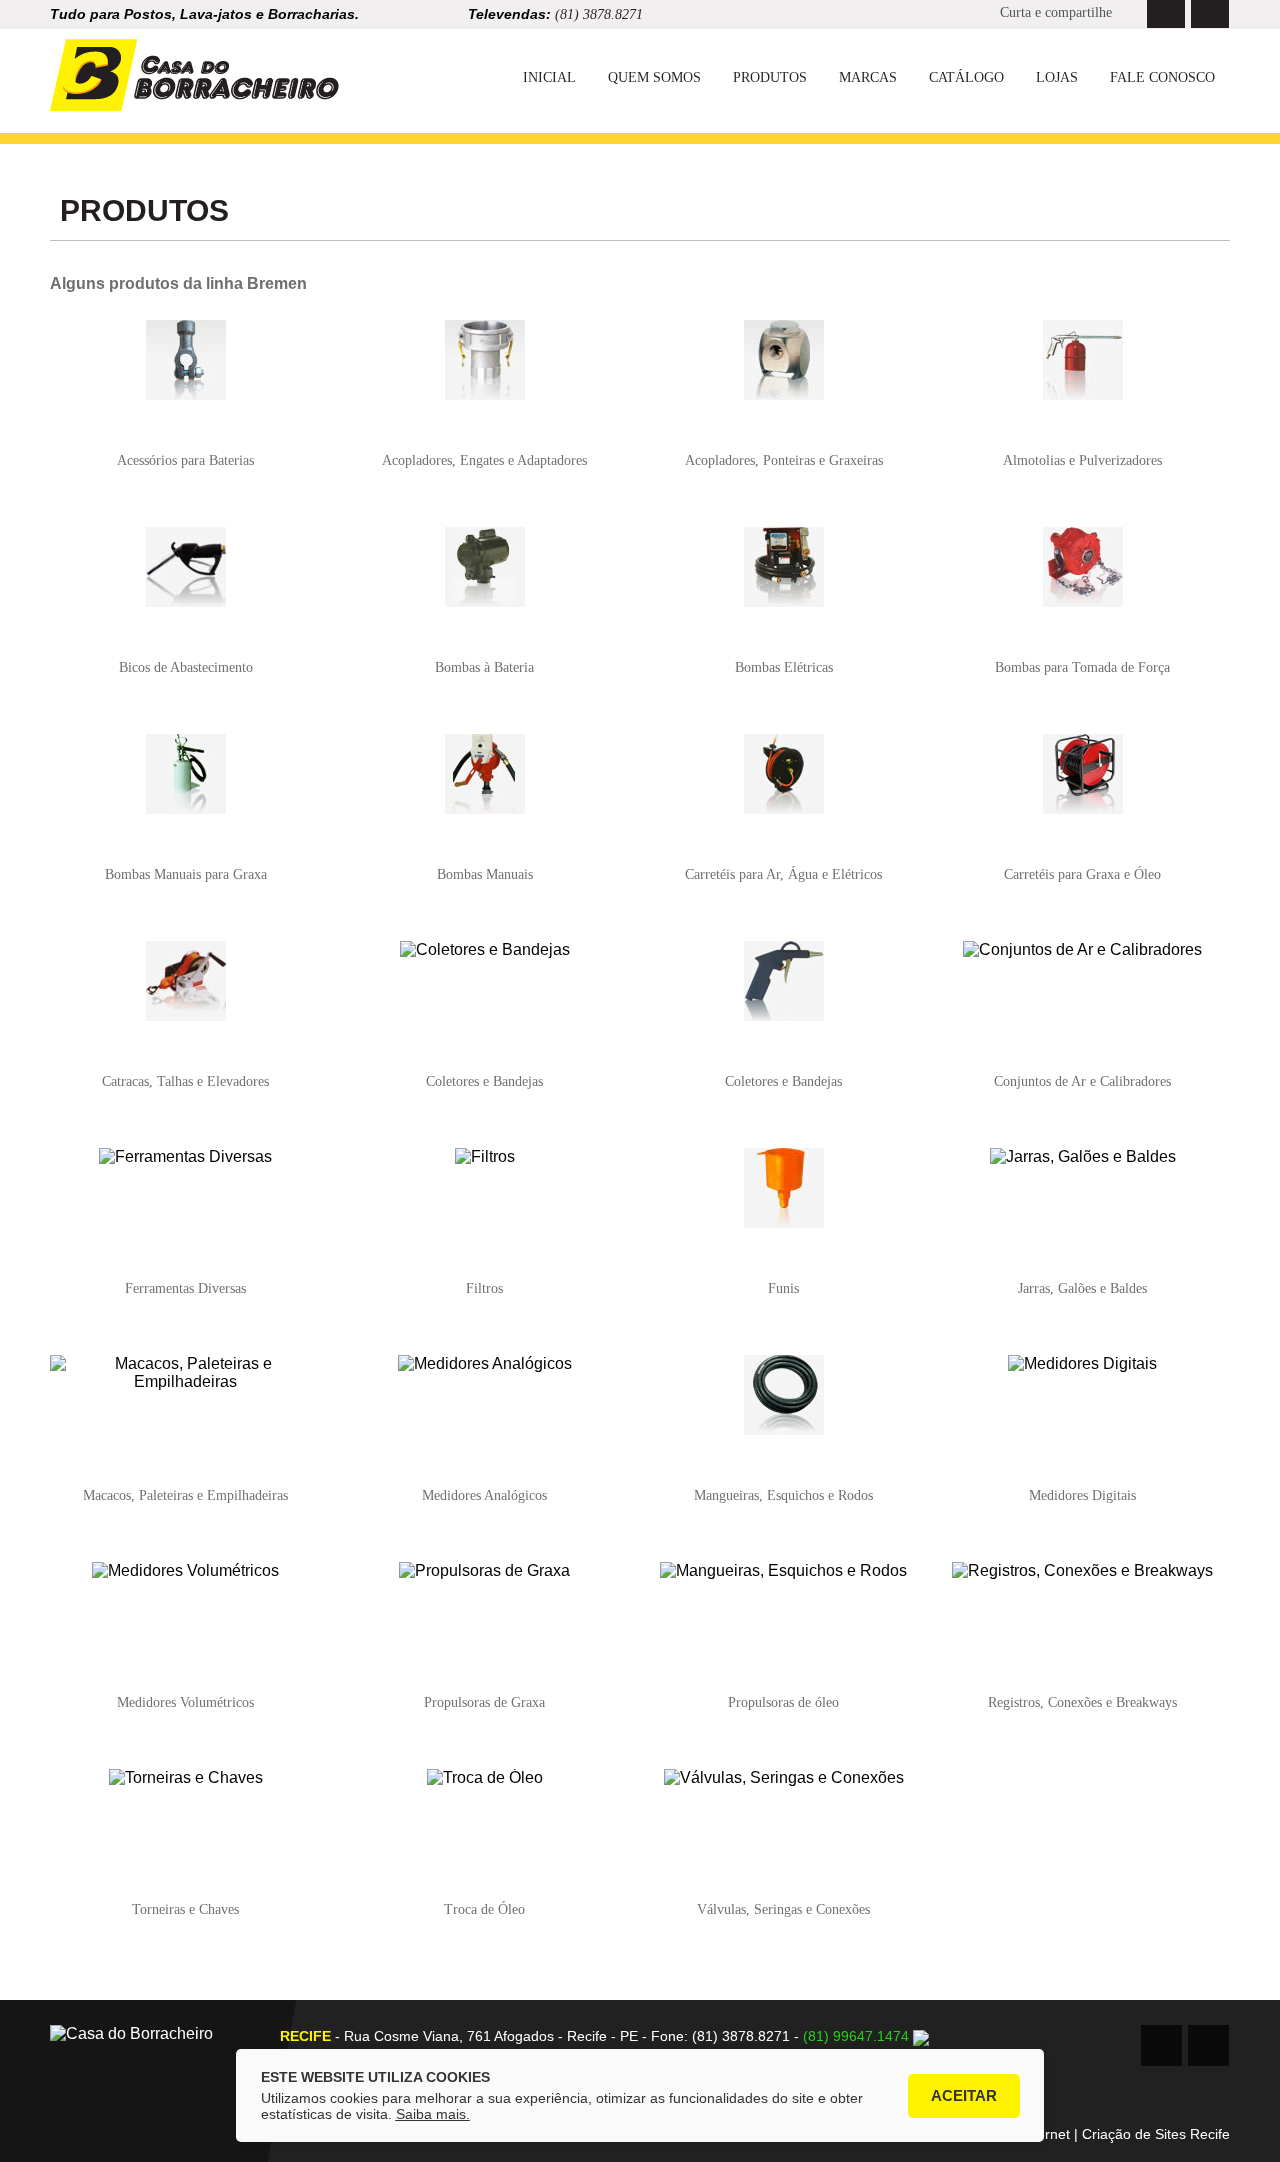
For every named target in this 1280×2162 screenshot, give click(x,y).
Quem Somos (654, 77)
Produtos (770, 77)
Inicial (549, 77)
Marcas (868, 77)
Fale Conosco (1162, 77)
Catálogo (966, 77)
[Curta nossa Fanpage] (1166, 14)
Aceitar (964, 2095)
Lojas (1057, 77)
